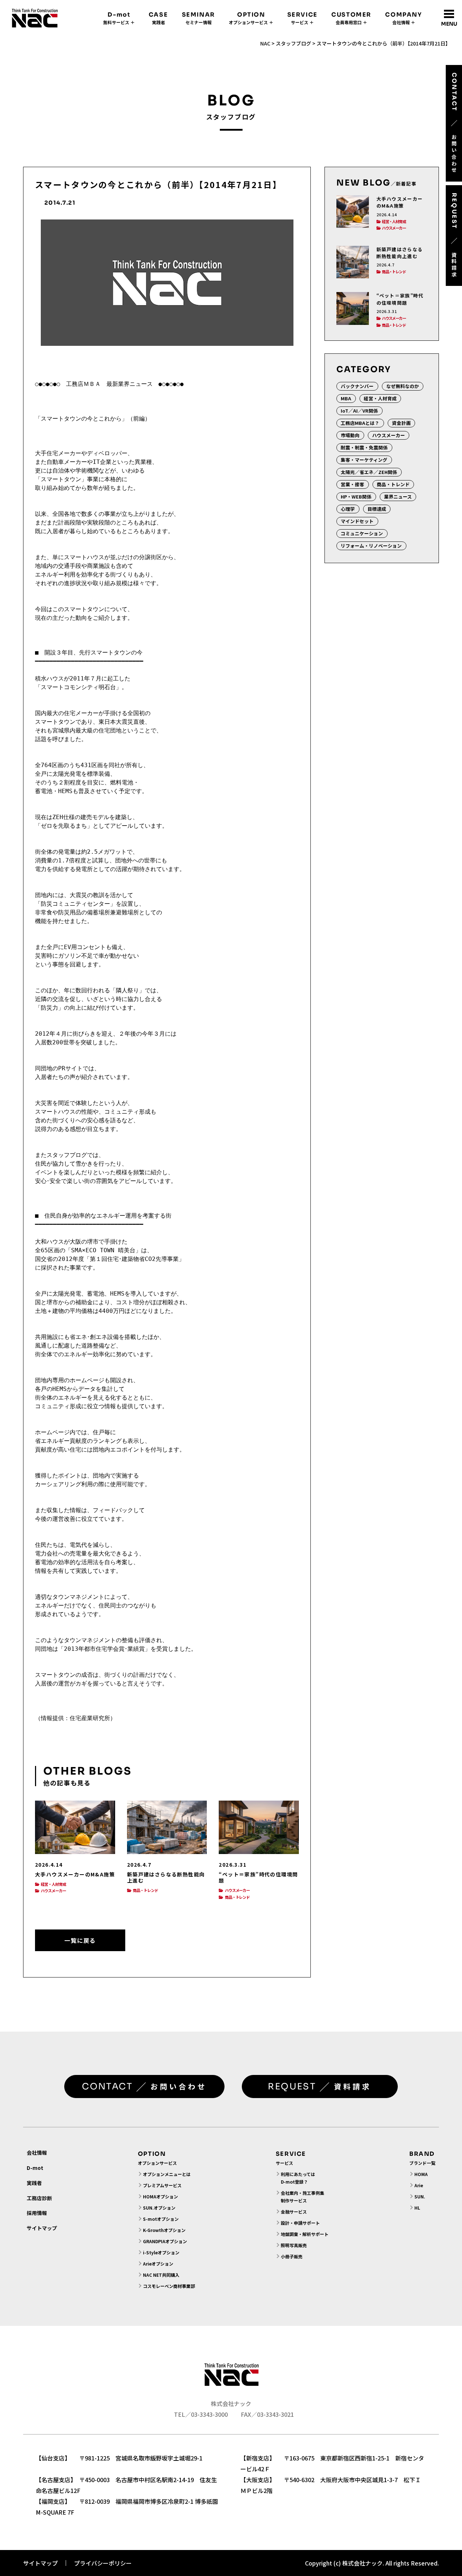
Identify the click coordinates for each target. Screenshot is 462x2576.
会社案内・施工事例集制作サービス (302, 2197)
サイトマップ (42, 2228)
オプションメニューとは (167, 2174)
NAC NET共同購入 (161, 2275)
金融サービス (294, 2212)
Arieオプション (158, 2264)
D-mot (35, 2168)
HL (417, 2208)
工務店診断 (39, 2198)
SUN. (420, 2196)
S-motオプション (161, 2219)
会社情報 (37, 2153)
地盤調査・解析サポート (305, 2234)
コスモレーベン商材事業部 (169, 2286)
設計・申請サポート (300, 2223)
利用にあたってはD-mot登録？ (298, 2178)
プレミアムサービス (162, 2185)
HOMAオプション (160, 2196)
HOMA (421, 2174)
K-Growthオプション (164, 2230)
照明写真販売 (294, 2245)
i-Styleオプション (161, 2252)
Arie (419, 2185)
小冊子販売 (292, 2256)
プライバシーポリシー (103, 2563)
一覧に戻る (80, 1940)
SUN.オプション (159, 2208)
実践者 (34, 2183)
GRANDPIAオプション (165, 2241)
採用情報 (37, 2213)
